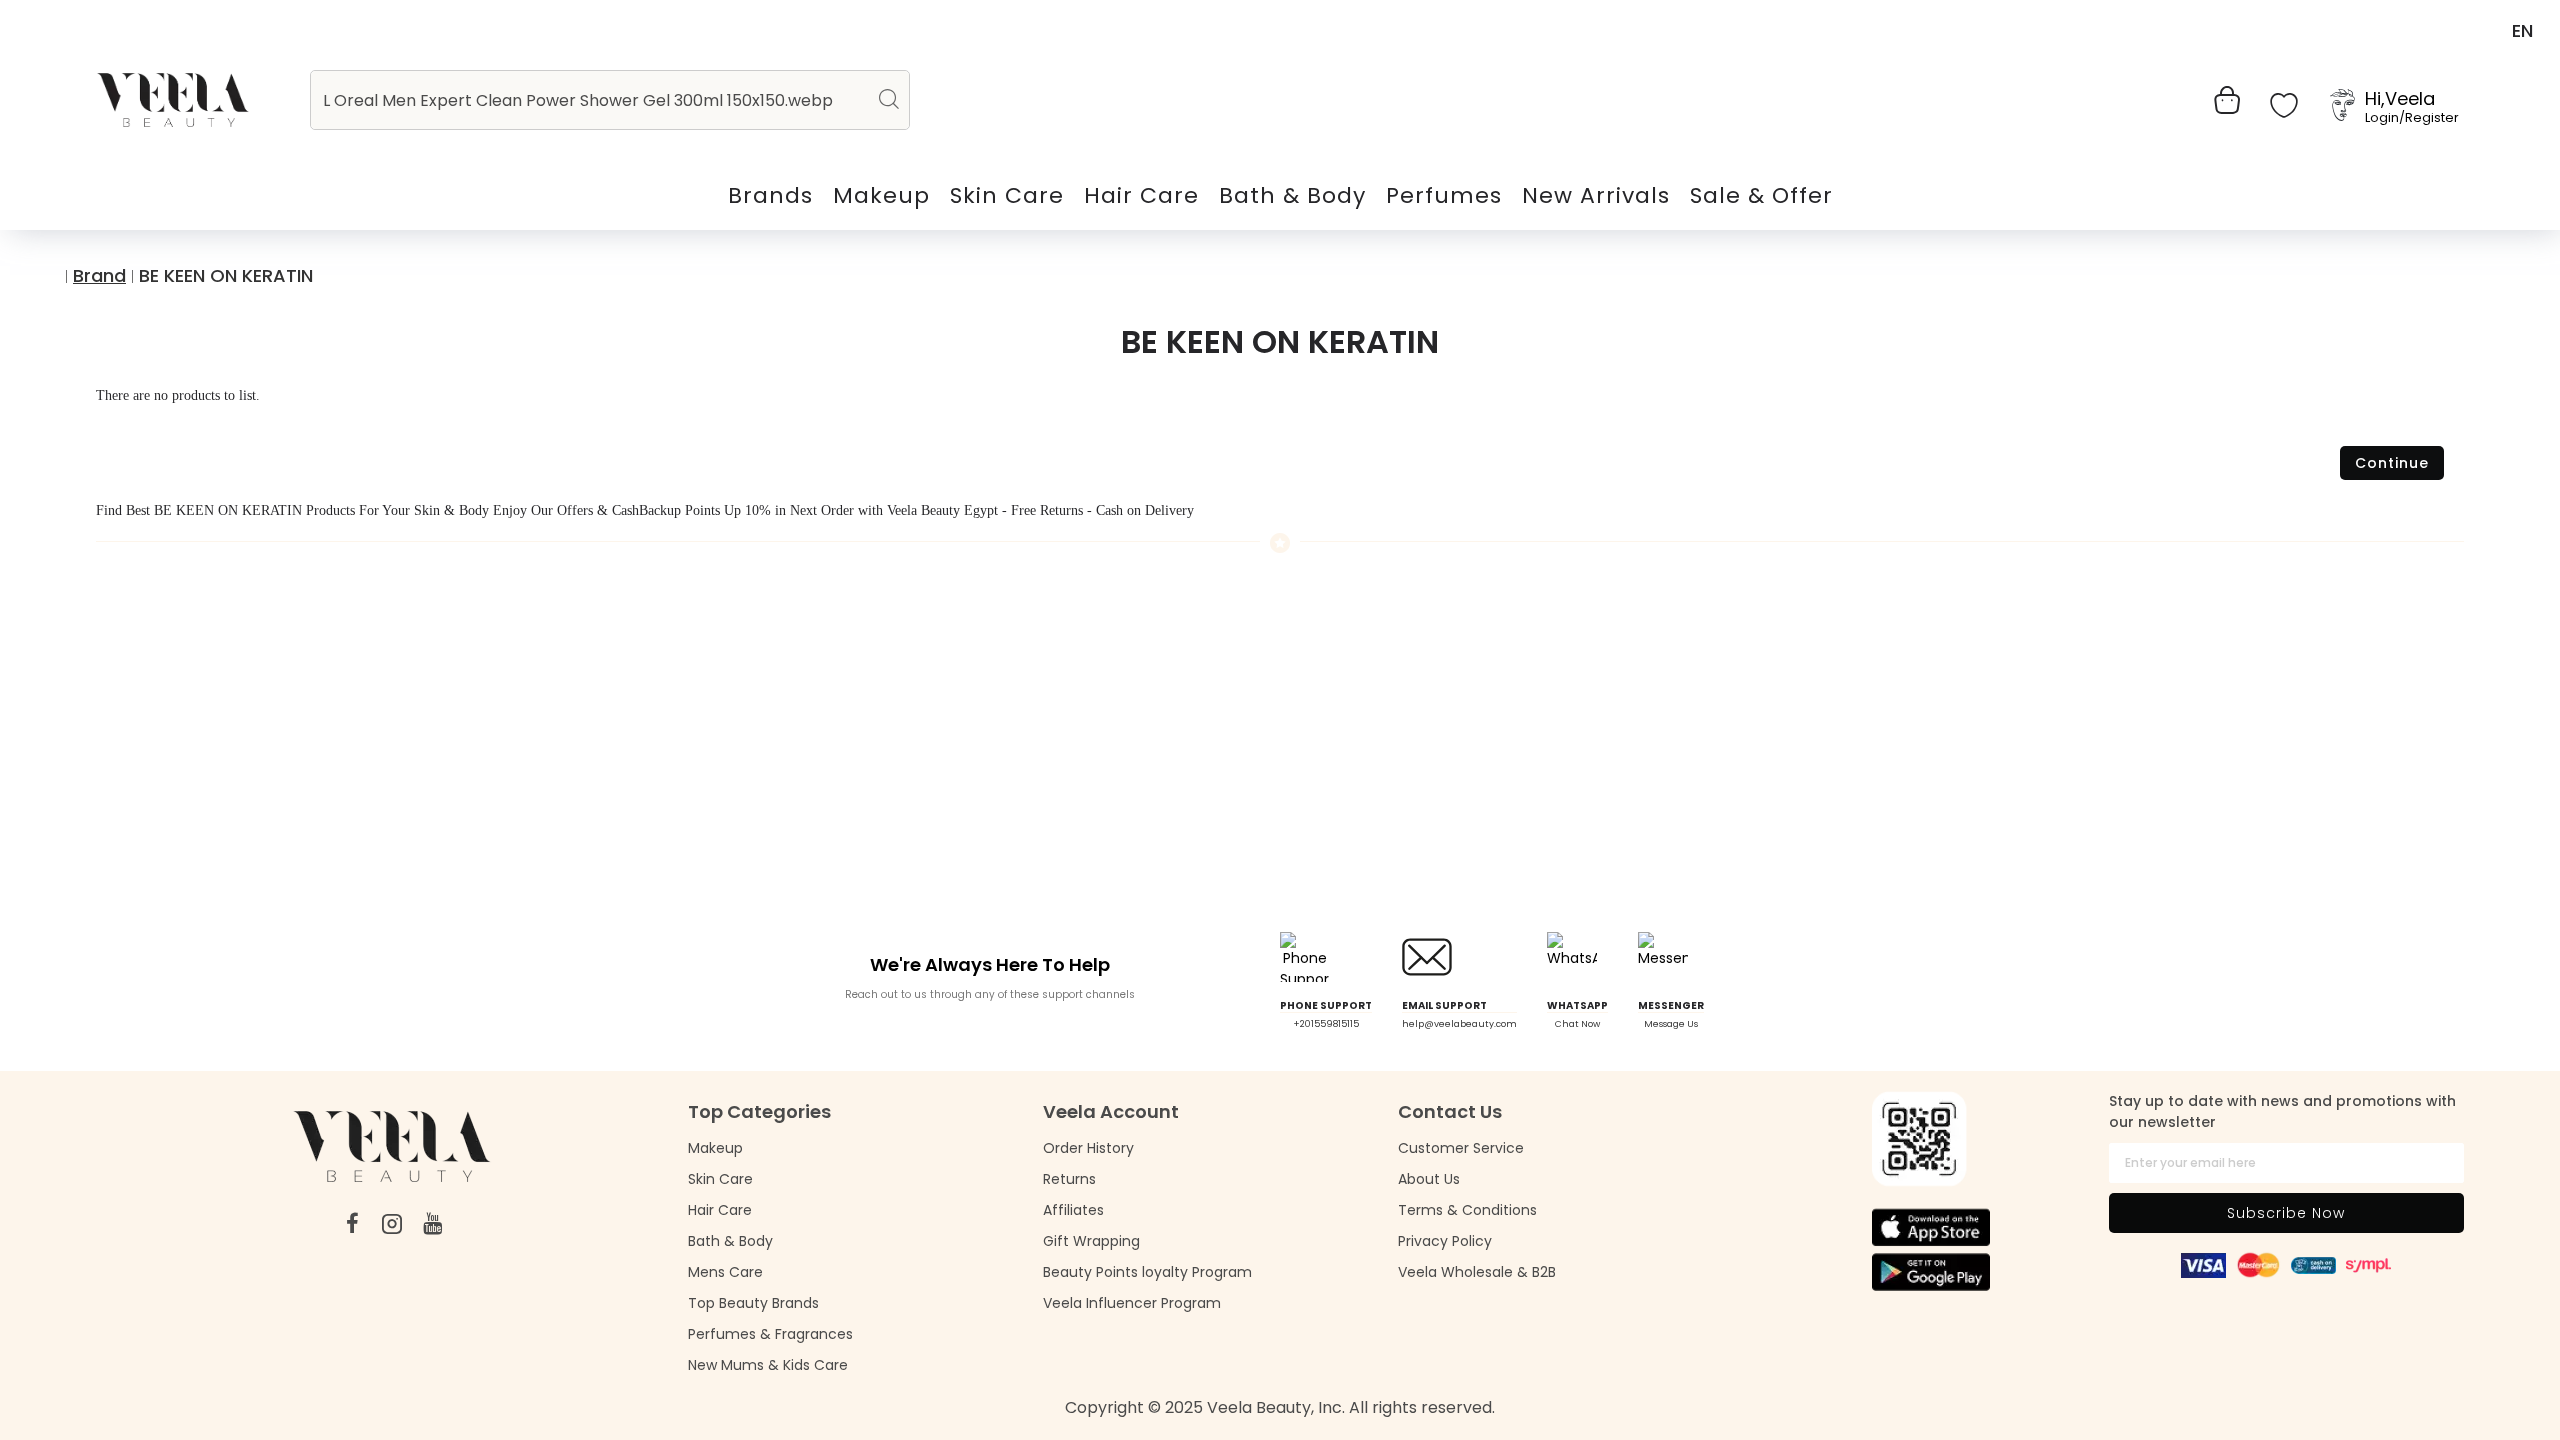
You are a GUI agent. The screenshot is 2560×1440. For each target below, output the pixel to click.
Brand (99, 275)
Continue (2392, 463)
